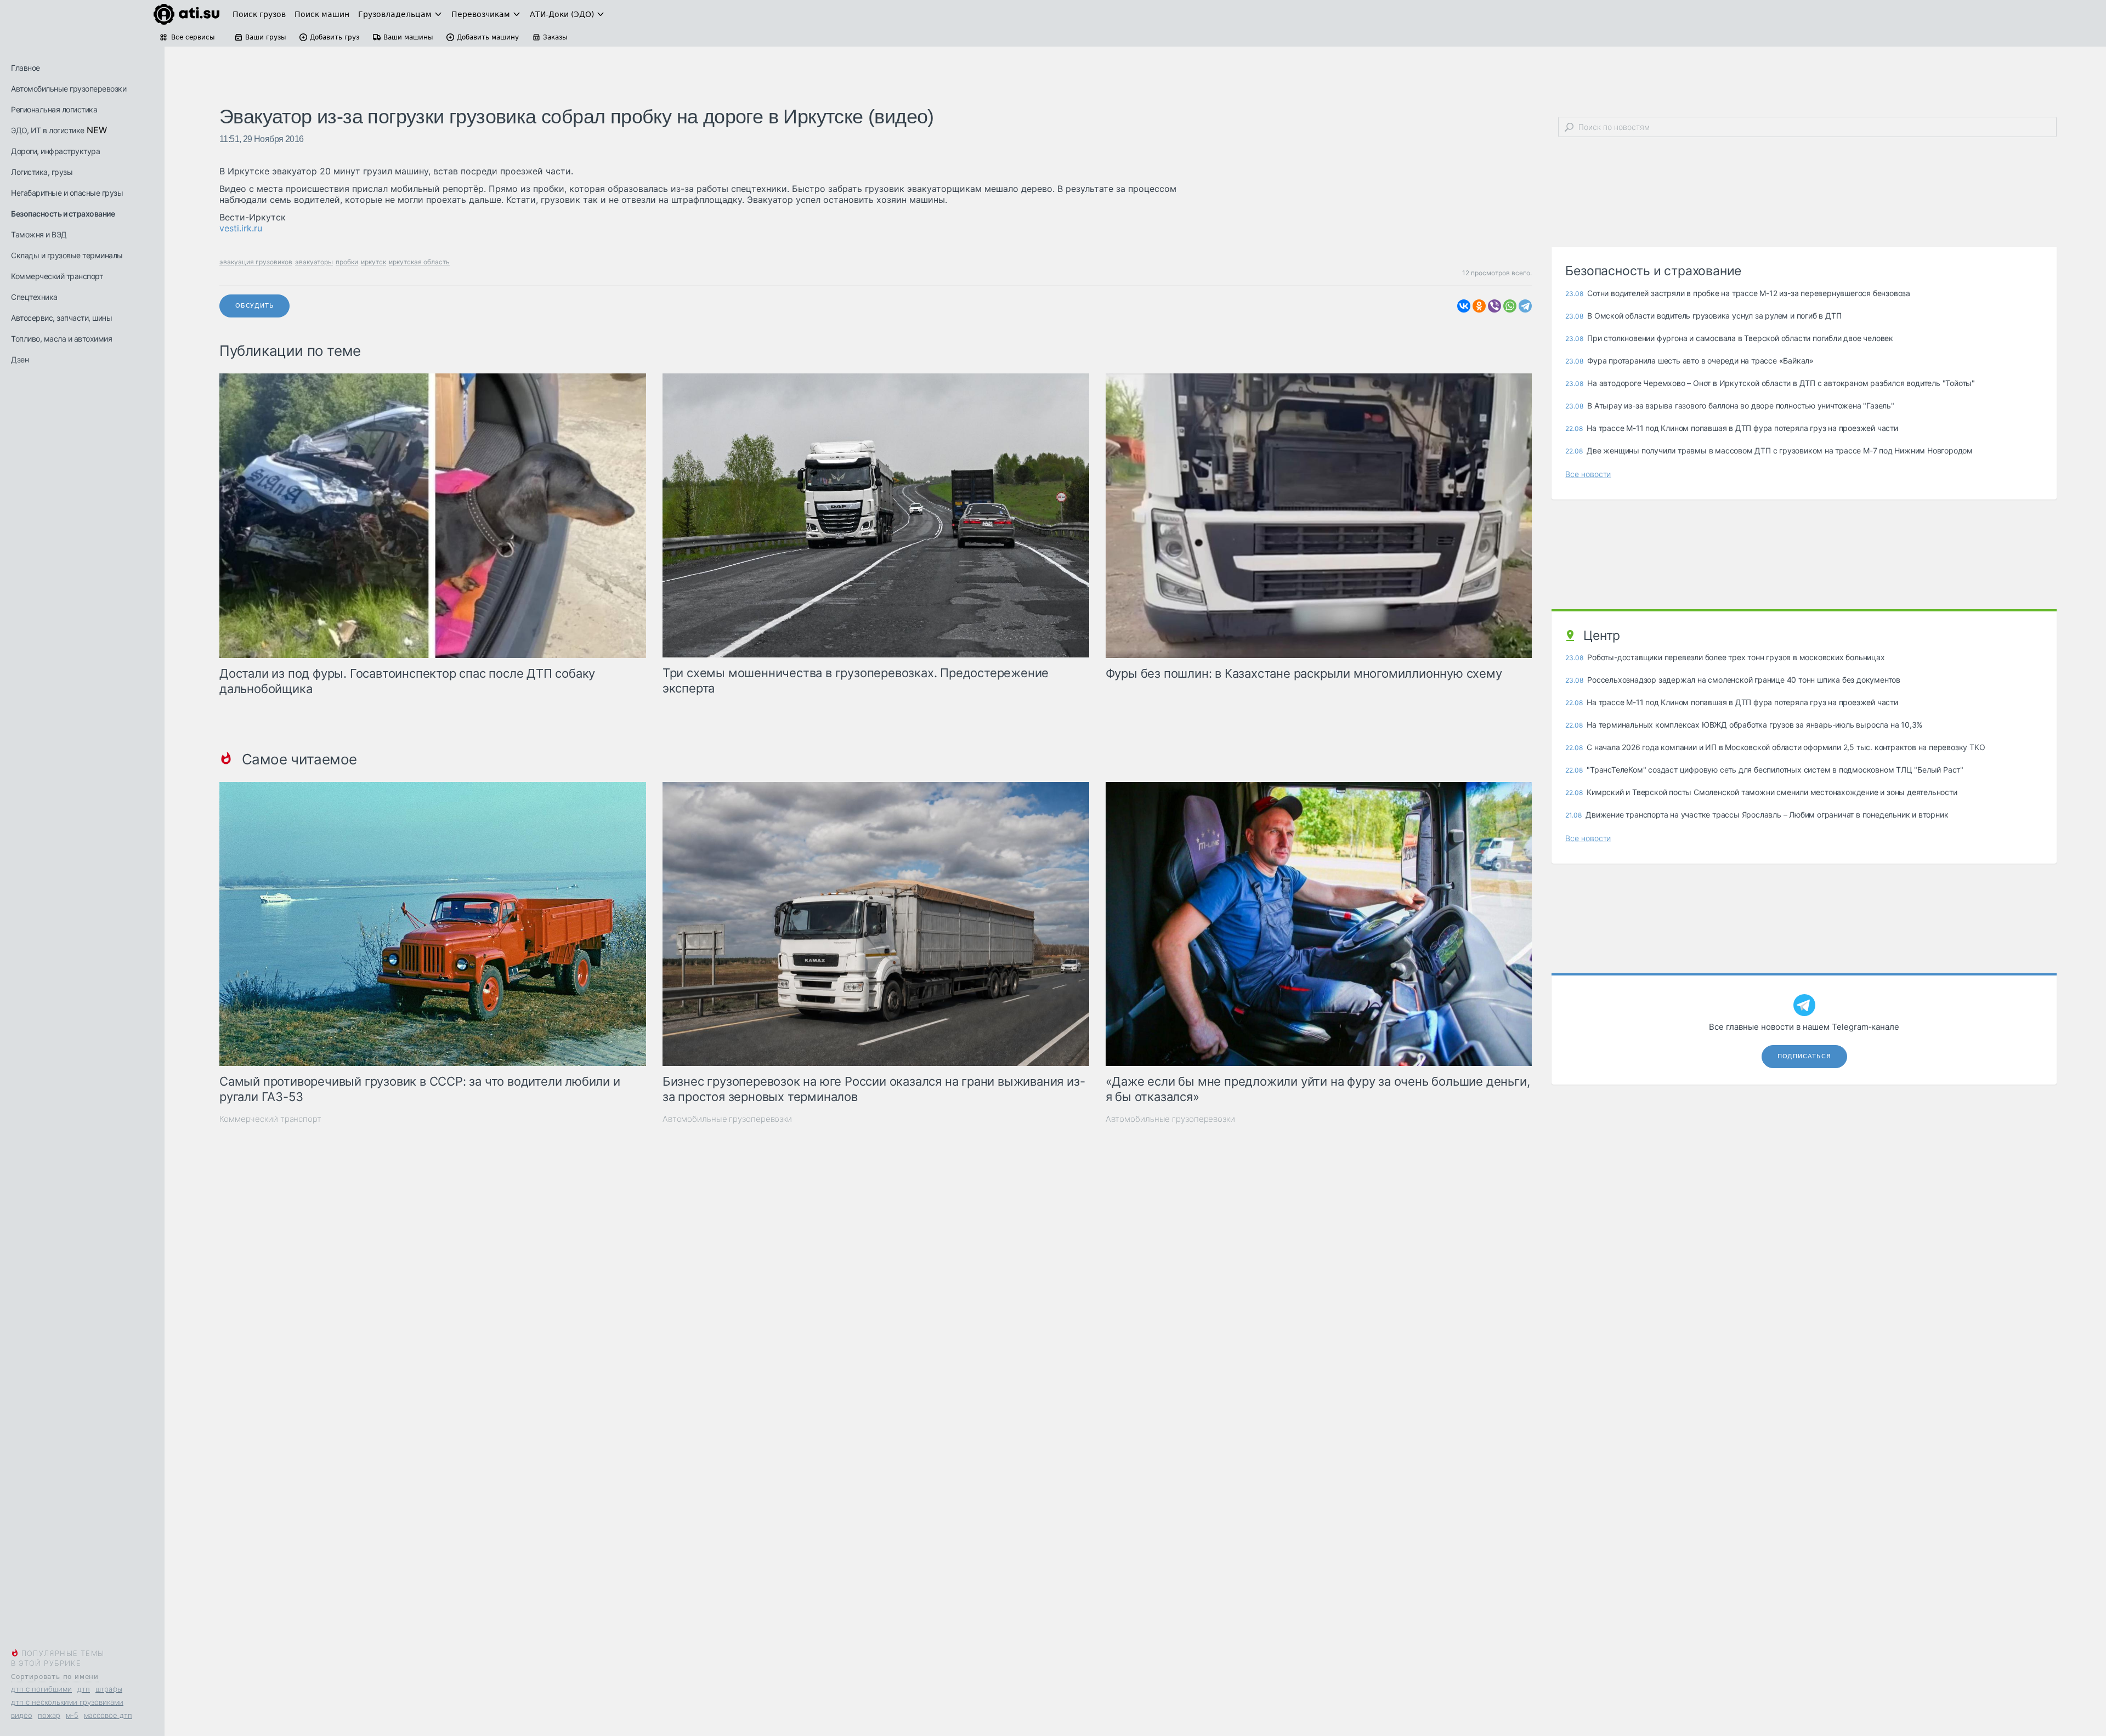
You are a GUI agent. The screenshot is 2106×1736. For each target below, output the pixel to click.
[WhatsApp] (1510, 306)
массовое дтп (108, 1715)
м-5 (72, 1715)
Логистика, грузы (42, 172)
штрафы (109, 1689)
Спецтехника (34, 297)
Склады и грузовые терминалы (67, 255)
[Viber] (1494, 306)
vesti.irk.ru (241, 228)
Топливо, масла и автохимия (61, 339)
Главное (26, 68)
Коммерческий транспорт (57, 276)
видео (22, 1715)
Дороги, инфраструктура (55, 151)
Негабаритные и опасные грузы (67, 193)
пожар (49, 1715)
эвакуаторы (314, 262)
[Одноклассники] (1479, 306)
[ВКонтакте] (1464, 306)
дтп (84, 1689)
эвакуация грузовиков (256, 262)
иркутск (373, 262)
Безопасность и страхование (63, 214)
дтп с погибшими (41, 1689)
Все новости (1588, 474)
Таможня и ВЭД (39, 234)
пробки (347, 262)
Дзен (20, 359)
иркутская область (419, 262)
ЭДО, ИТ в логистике (48, 130)
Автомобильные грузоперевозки (69, 89)
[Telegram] (1525, 306)
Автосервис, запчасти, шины (61, 318)
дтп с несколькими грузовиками (67, 1702)
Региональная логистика (54, 109)
